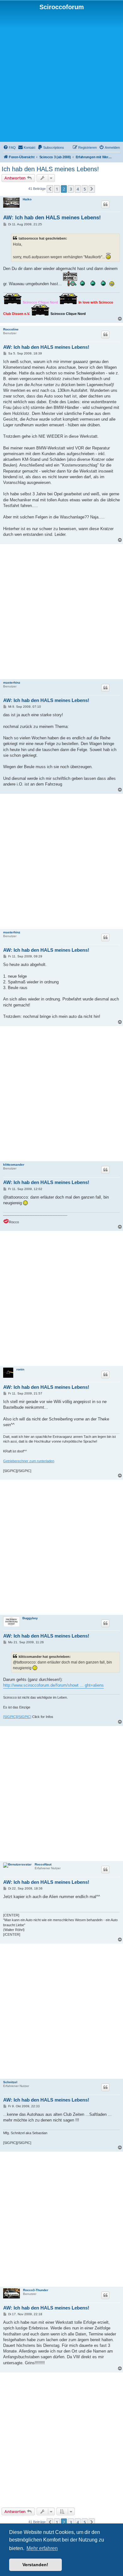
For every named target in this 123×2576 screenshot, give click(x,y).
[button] (50, 189)
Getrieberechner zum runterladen (29, 1461)
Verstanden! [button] (35, 2565)
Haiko (27, 199)
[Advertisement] (61, 76)
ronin (20, 1369)
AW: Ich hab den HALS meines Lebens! (52, 218)
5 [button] (85, 189)
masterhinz (12, 683)
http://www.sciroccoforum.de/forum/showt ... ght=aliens (53, 1685)
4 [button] (78, 189)
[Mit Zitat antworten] (105, 204)
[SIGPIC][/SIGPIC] (17, 1717)
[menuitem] (9, 147)
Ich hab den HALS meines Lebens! (50, 169)
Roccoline (11, 329)
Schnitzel (10, 2082)
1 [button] (57, 189)
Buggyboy (30, 1618)
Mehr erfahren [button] (42, 2548)
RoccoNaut (43, 1864)
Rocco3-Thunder (36, 2290)
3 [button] (71, 189)
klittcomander (14, 1165)
